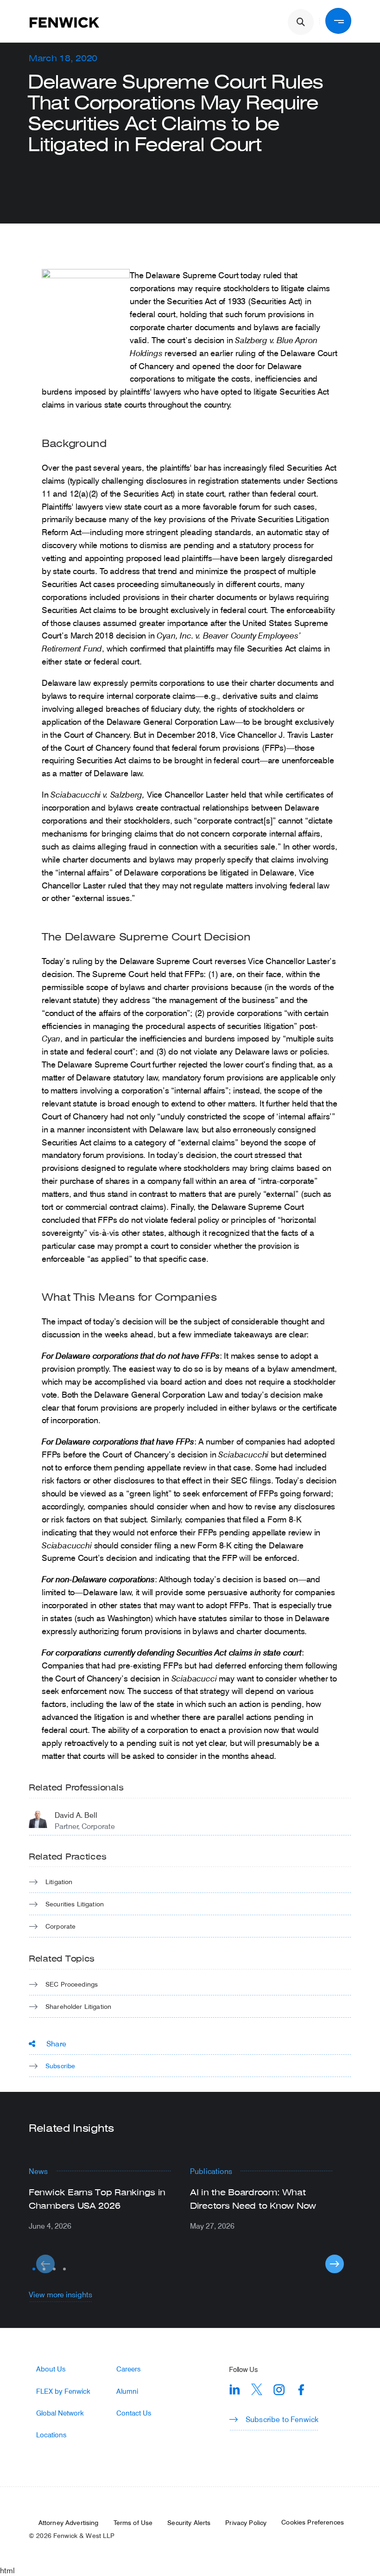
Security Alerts (189, 2523)
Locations (51, 2435)
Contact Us (134, 2413)
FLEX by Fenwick (63, 2391)
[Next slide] (335, 2264)
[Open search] (301, 22)
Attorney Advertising (69, 2523)
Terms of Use (133, 2523)
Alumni (127, 2391)
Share (56, 2043)
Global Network (60, 2413)
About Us (51, 2369)
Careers (128, 2369)
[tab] (34, 2269)
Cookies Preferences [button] (313, 2522)
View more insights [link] (60, 2294)
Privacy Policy (246, 2523)
